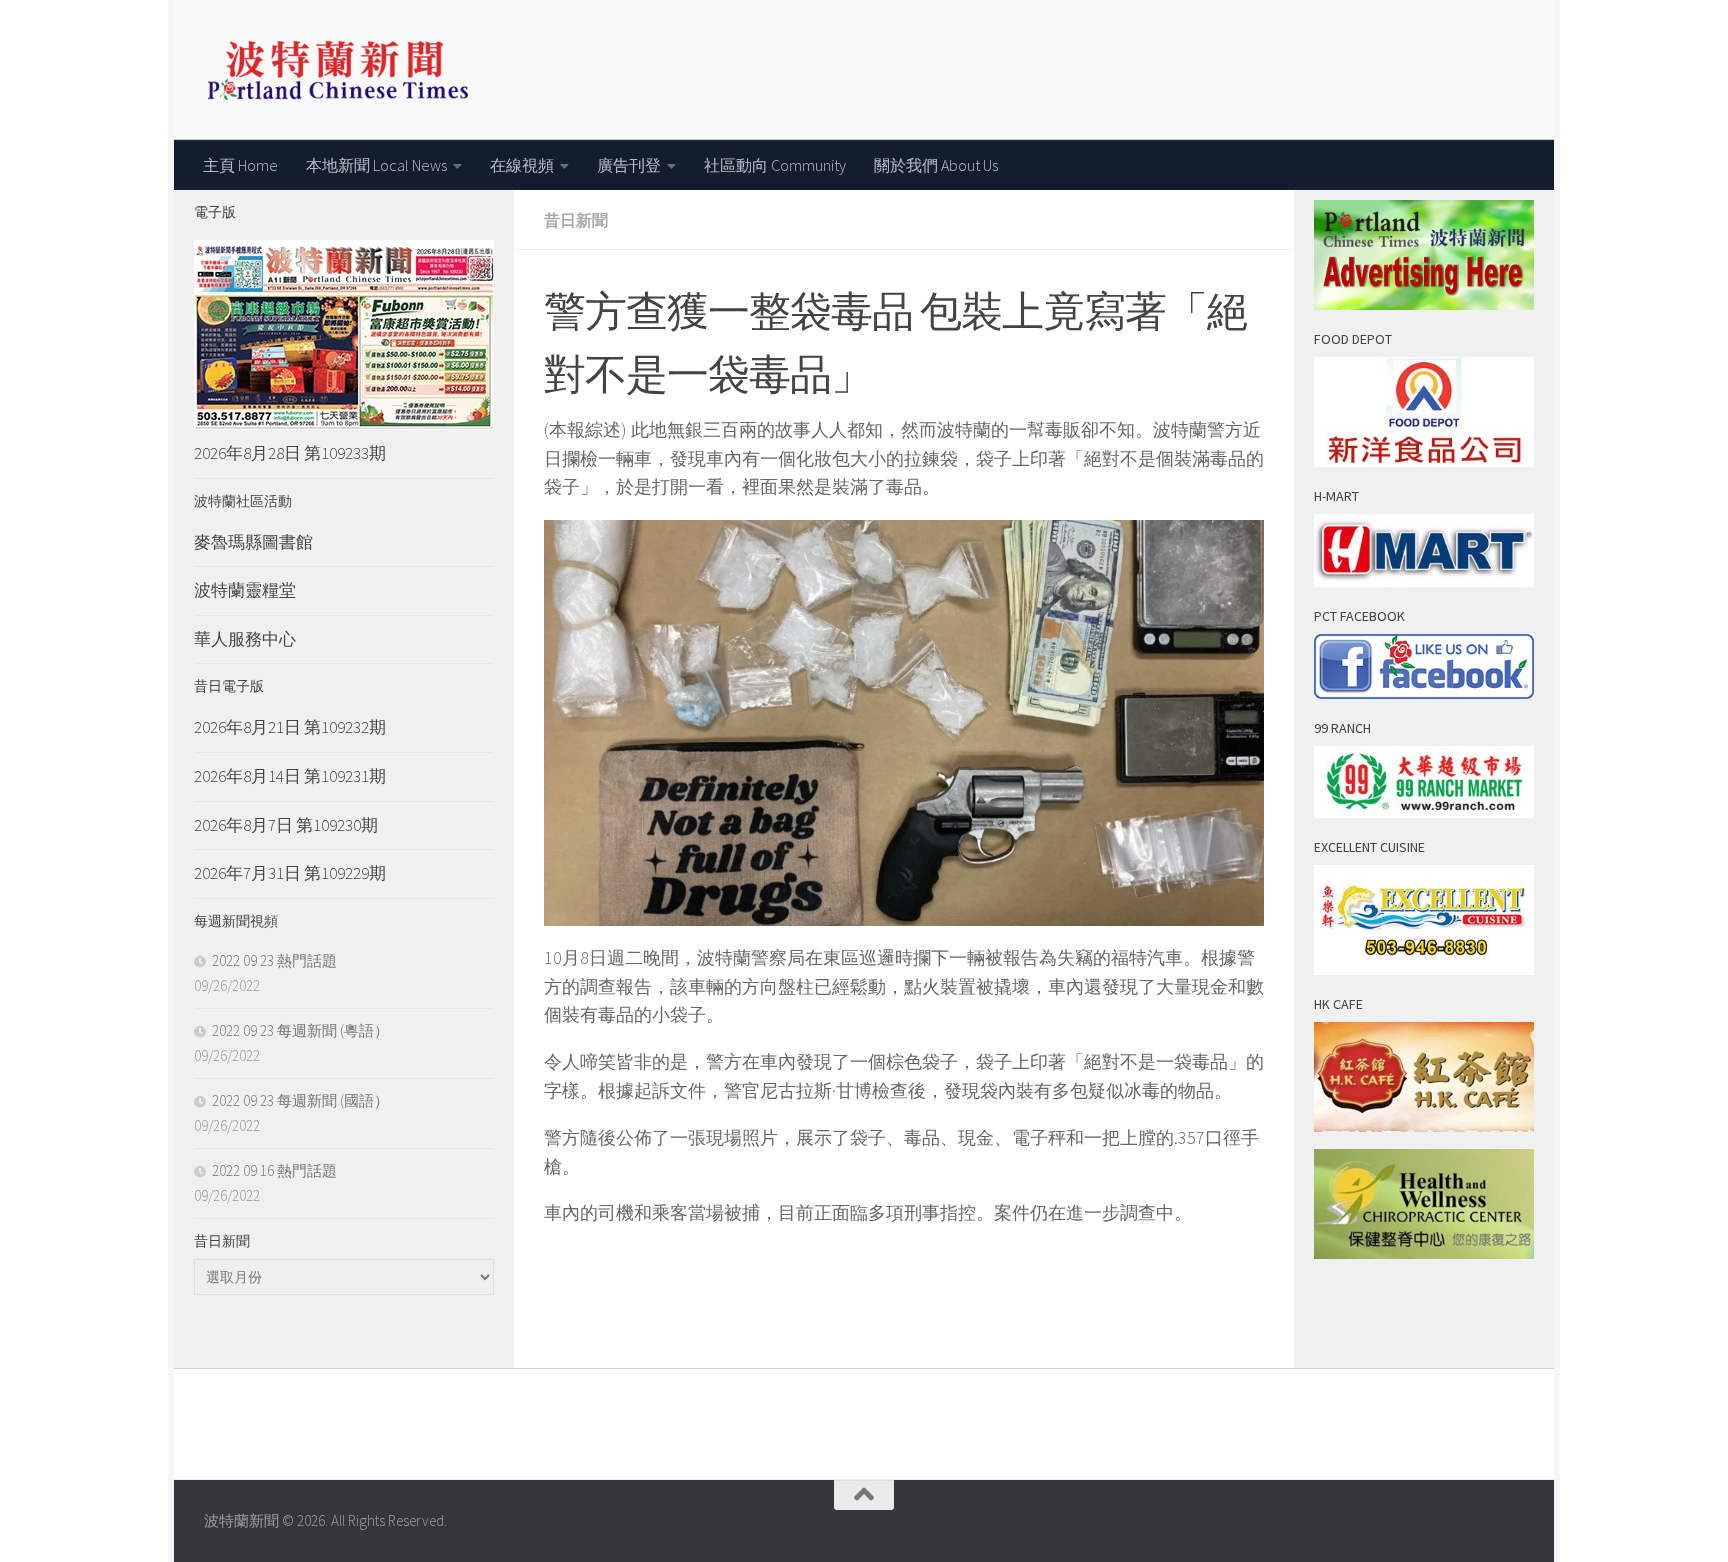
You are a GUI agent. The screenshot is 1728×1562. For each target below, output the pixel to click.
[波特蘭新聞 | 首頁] (337, 70)
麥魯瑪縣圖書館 (253, 542)
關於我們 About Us (936, 165)
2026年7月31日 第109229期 (290, 873)
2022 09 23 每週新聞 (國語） (300, 1100)
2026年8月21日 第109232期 (290, 727)
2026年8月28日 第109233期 (290, 453)
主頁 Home (240, 165)
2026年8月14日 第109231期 (290, 776)
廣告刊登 (629, 165)
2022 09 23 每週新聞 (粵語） (300, 1030)
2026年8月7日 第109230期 (286, 825)
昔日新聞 (576, 220)
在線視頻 (522, 165)
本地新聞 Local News (376, 165)
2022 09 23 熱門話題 (274, 960)
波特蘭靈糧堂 (245, 590)
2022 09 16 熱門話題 (274, 1170)
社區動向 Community (775, 165)
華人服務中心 (245, 639)
